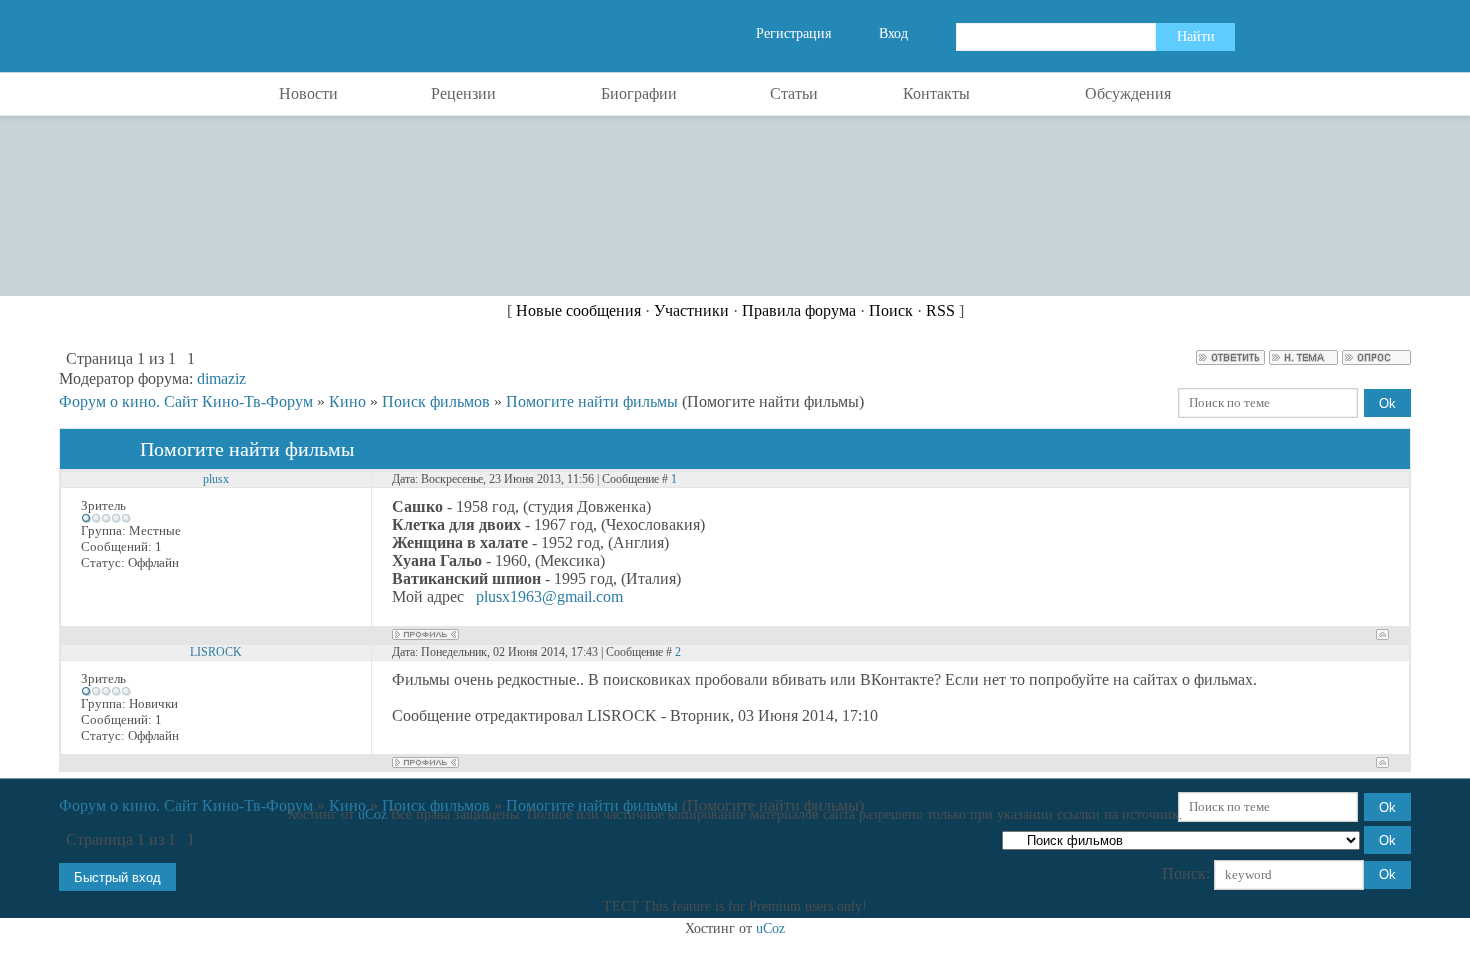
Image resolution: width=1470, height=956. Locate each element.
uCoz (372, 814)
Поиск (891, 310)
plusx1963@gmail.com (549, 596)
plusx (216, 479)
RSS (940, 310)
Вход (893, 33)
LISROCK (216, 652)
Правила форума (799, 310)
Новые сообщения (578, 310)
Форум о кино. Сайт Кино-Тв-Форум (186, 401)
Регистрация (793, 33)
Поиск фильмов (436, 401)
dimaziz (221, 378)
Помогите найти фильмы (592, 401)
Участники (691, 310)
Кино (347, 401)
